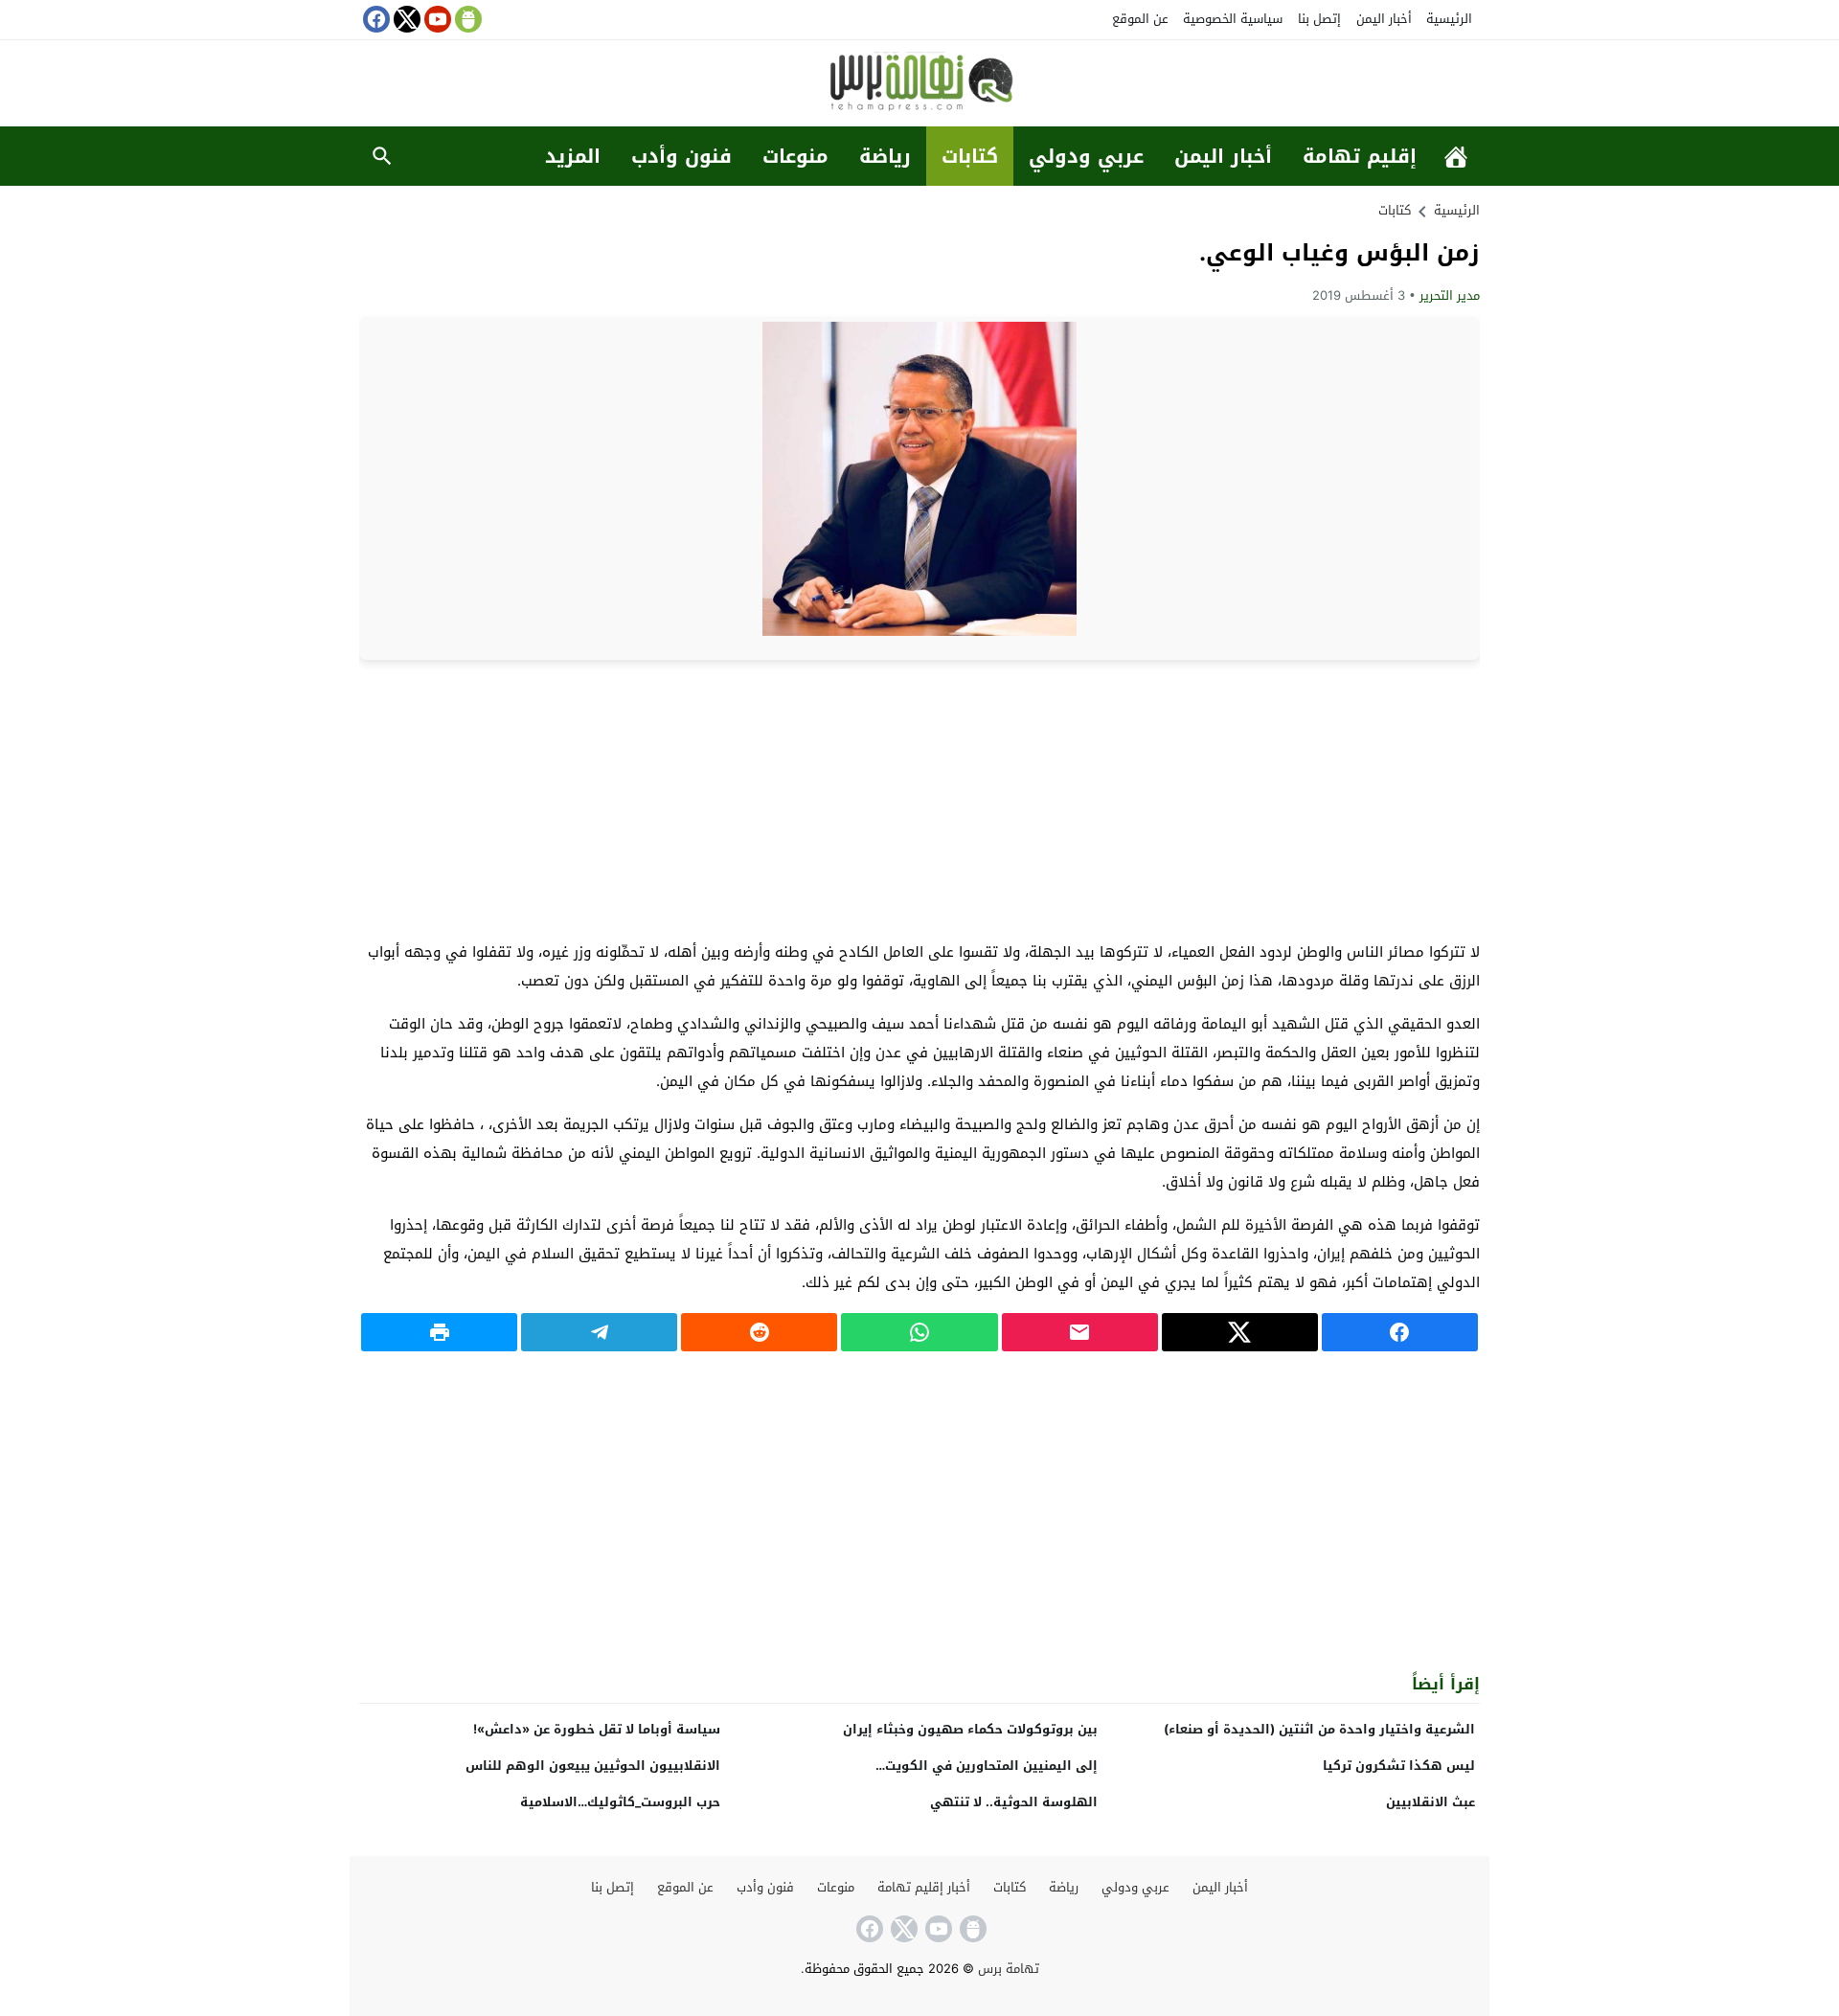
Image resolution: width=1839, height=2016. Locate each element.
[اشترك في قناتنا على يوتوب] (436, 19)
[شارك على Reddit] (759, 1332)
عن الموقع (1140, 19)
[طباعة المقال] (439, 1332)
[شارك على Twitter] (1240, 1332)
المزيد (573, 156)
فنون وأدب (681, 156)
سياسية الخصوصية (1233, 19)
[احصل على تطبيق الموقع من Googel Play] (466, 19)
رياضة (885, 156)
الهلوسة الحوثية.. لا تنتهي (1014, 1802)
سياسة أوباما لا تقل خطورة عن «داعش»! (597, 1729)
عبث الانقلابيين (1430, 1802)
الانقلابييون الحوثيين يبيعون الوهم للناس (593, 1766)
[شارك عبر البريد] (1080, 1332)
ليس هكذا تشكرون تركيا (1399, 1766)
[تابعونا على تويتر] (405, 19)
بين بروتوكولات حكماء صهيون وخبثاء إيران (970, 1729)
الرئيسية (1449, 19)
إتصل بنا (1319, 19)
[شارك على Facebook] (1400, 1332)
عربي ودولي (1086, 156)
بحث (382, 156)
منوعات (795, 156)
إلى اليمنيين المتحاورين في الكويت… (987, 1766)
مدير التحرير (1450, 295)
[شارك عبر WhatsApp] (919, 1332)
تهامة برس (1009, 1969)
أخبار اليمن (1384, 19)
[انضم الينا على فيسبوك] (375, 19)
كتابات (970, 156)
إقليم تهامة (1360, 156)
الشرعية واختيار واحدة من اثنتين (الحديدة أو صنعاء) (1319, 1729)
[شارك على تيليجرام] (599, 1332)
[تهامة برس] (919, 85)
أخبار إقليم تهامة (924, 1887)
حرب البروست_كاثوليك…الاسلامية (620, 1802)
